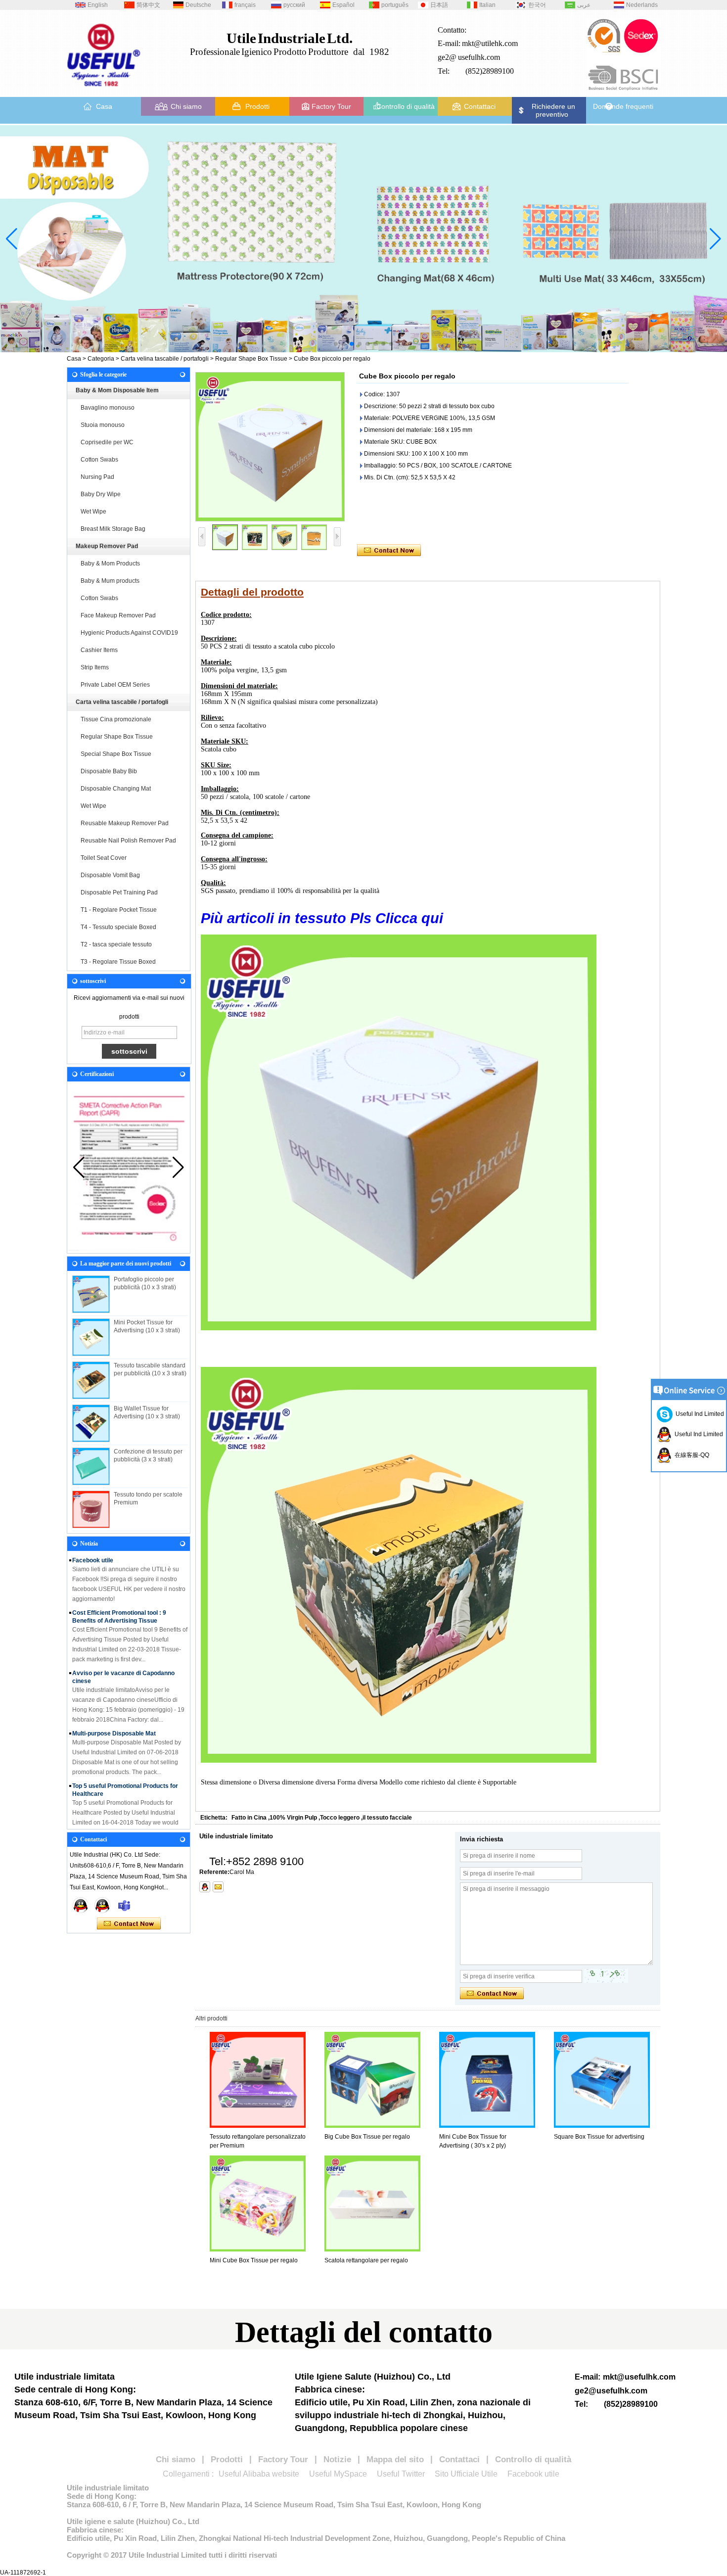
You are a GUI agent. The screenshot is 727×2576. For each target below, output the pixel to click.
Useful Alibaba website (259, 2474)
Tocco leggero (340, 1818)
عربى (584, 5)
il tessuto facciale (387, 1818)
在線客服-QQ (690, 1455)
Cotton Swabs (99, 460)
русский (294, 5)
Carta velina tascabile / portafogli (165, 359)
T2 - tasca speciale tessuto (116, 944)
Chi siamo (186, 106)
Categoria (101, 359)
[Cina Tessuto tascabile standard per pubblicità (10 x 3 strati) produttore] (91, 1380)
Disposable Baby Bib (109, 771)
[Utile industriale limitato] (104, 90)
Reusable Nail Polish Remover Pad (128, 841)
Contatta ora (129, 1924)
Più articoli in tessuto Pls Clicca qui (324, 918)
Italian (487, 5)
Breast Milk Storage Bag (113, 529)
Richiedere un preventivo (553, 110)
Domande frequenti (623, 106)
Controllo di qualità (406, 106)
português (395, 5)
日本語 (439, 5)
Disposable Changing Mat (116, 789)
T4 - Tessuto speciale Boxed (118, 927)
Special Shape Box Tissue (116, 754)
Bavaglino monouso (108, 408)
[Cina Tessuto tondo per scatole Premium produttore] (91, 1509)
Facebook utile (533, 2474)
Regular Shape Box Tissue (251, 359)
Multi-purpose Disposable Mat (114, 1717)
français (245, 5)
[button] (336, 344)
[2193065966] (205, 1887)
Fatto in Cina (249, 1818)
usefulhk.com (479, 57)
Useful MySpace (338, 2474)
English (98, 5)
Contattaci (480, 106)
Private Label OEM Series (115, 685)
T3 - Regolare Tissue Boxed (118, 962)
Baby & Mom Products (110, 563)
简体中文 (148, 5)
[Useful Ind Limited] (102, 1905)
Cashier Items (99, 650)
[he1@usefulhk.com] (218, 1887)
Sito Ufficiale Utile (466, 2474)
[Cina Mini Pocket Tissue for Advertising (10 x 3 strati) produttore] (91, 1337)
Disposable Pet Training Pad (119, 892)
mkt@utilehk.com (490, 43)
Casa (104, 106)
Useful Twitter (401, 2474)
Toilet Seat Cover (104, 858)
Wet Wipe (93, 512)
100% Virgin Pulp (293, 1818)
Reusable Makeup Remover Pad (125, 823)
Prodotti (257, 106)
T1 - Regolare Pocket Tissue (119, 910)
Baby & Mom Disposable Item (117, 390)
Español (343, 5)
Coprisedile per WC (107, 442)
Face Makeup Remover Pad (118, 615)
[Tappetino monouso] (363, 239)
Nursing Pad (97, 477)
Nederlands (642, 5)
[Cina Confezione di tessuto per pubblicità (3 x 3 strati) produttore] (91, 1466)
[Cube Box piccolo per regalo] (270, 447)
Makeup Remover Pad (107, 546)
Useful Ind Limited (698, 1414)
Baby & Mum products (110, 581)
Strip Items (95, 667)
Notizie (337, 2459)
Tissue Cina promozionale (116, 719)
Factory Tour (331, 106)
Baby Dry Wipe (101, 494)
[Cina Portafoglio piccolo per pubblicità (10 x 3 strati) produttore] (91, 1294)
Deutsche (198, 5)
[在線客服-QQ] (81, 1905)
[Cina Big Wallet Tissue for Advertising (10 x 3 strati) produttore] (91, 1423)
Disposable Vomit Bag (110, 875)
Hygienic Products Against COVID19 (129, 633)
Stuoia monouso (103, 425)
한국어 (537, 5)
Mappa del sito (395, 2459)
